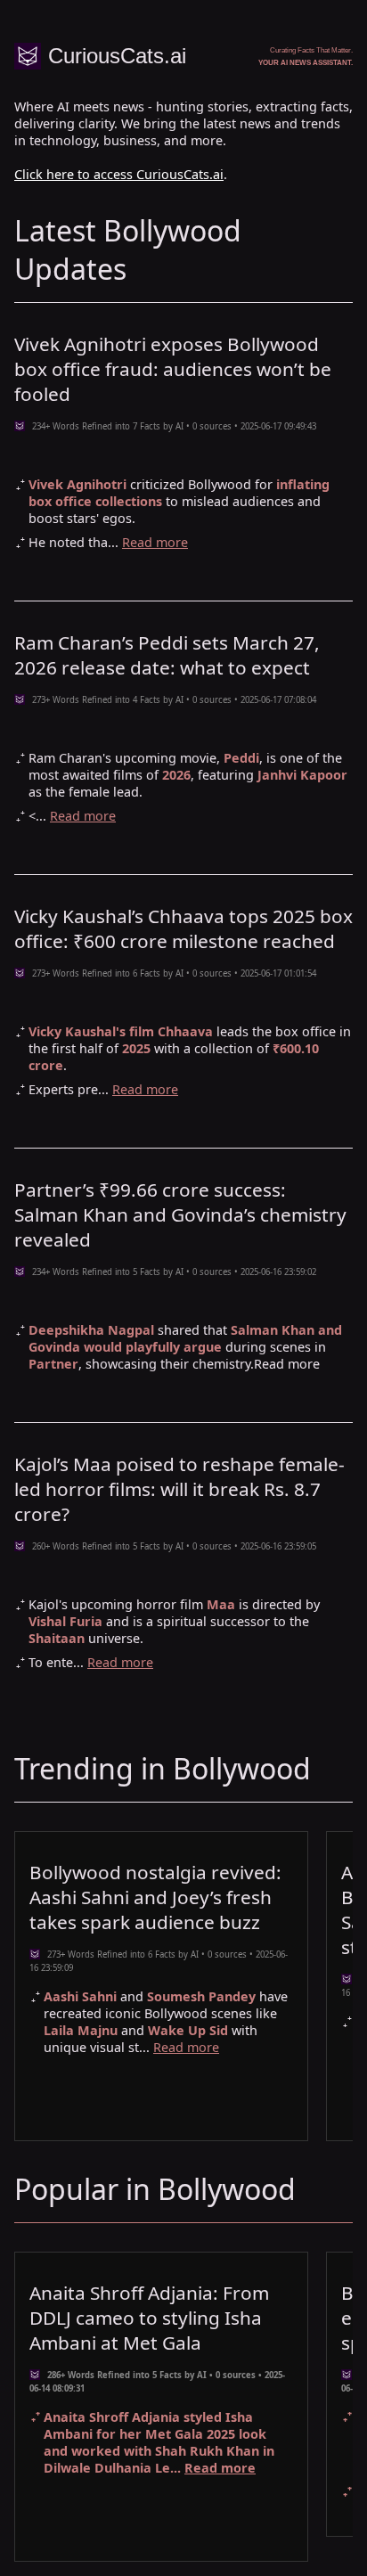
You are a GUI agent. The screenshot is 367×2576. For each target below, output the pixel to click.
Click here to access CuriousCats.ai (119, 174)
